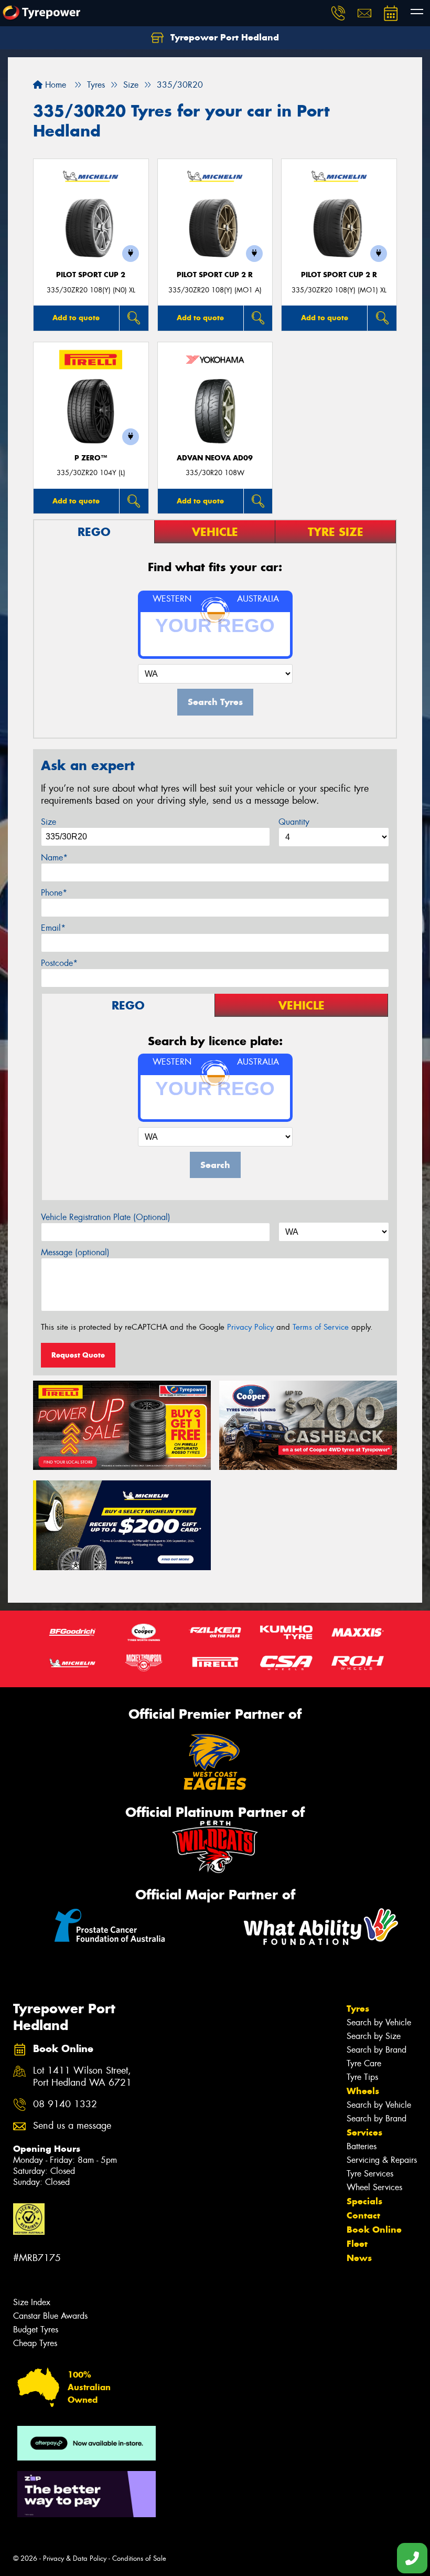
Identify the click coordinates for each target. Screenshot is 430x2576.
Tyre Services (370, 2174)
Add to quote (76, 318)
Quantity (294, 822)
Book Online (374, 2230)
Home (54, 85)
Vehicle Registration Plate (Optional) (106, 1217)
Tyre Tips (362, 2077)
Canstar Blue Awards (50, 2316)
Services (364, 2132)
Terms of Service (321, 1327)
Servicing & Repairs (382, 2160)
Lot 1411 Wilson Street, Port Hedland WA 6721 (82, 2077)
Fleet (357, 2244)
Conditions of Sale (139, 2558)
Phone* (54, 893)
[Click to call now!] (338, 13)
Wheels (363, 2091)
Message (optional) (75, 1252)
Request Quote (78, 1355)
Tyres (358, 2009)
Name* (54, 858)
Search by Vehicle (379, 2022)
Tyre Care (364, 2063)
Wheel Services (374, 2187)
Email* (53, 928)
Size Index (32, 2302)
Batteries (362, 2146)
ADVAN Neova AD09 (215, 458)
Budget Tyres (36, 2330)
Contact (363, 2215)
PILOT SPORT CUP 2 (91, 275)
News (359, 2258)
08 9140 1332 (65, 2104)
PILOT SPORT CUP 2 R (215, 275)
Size (49, 822)
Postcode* (59, 963)
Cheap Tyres (35, 2343)
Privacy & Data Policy (75, 2558)
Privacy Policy (250, 1327)
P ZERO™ (91, 458)
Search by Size (374, 2036)
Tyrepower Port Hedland (223, 37)
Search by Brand (377, 2050)
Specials (364, 2201)
